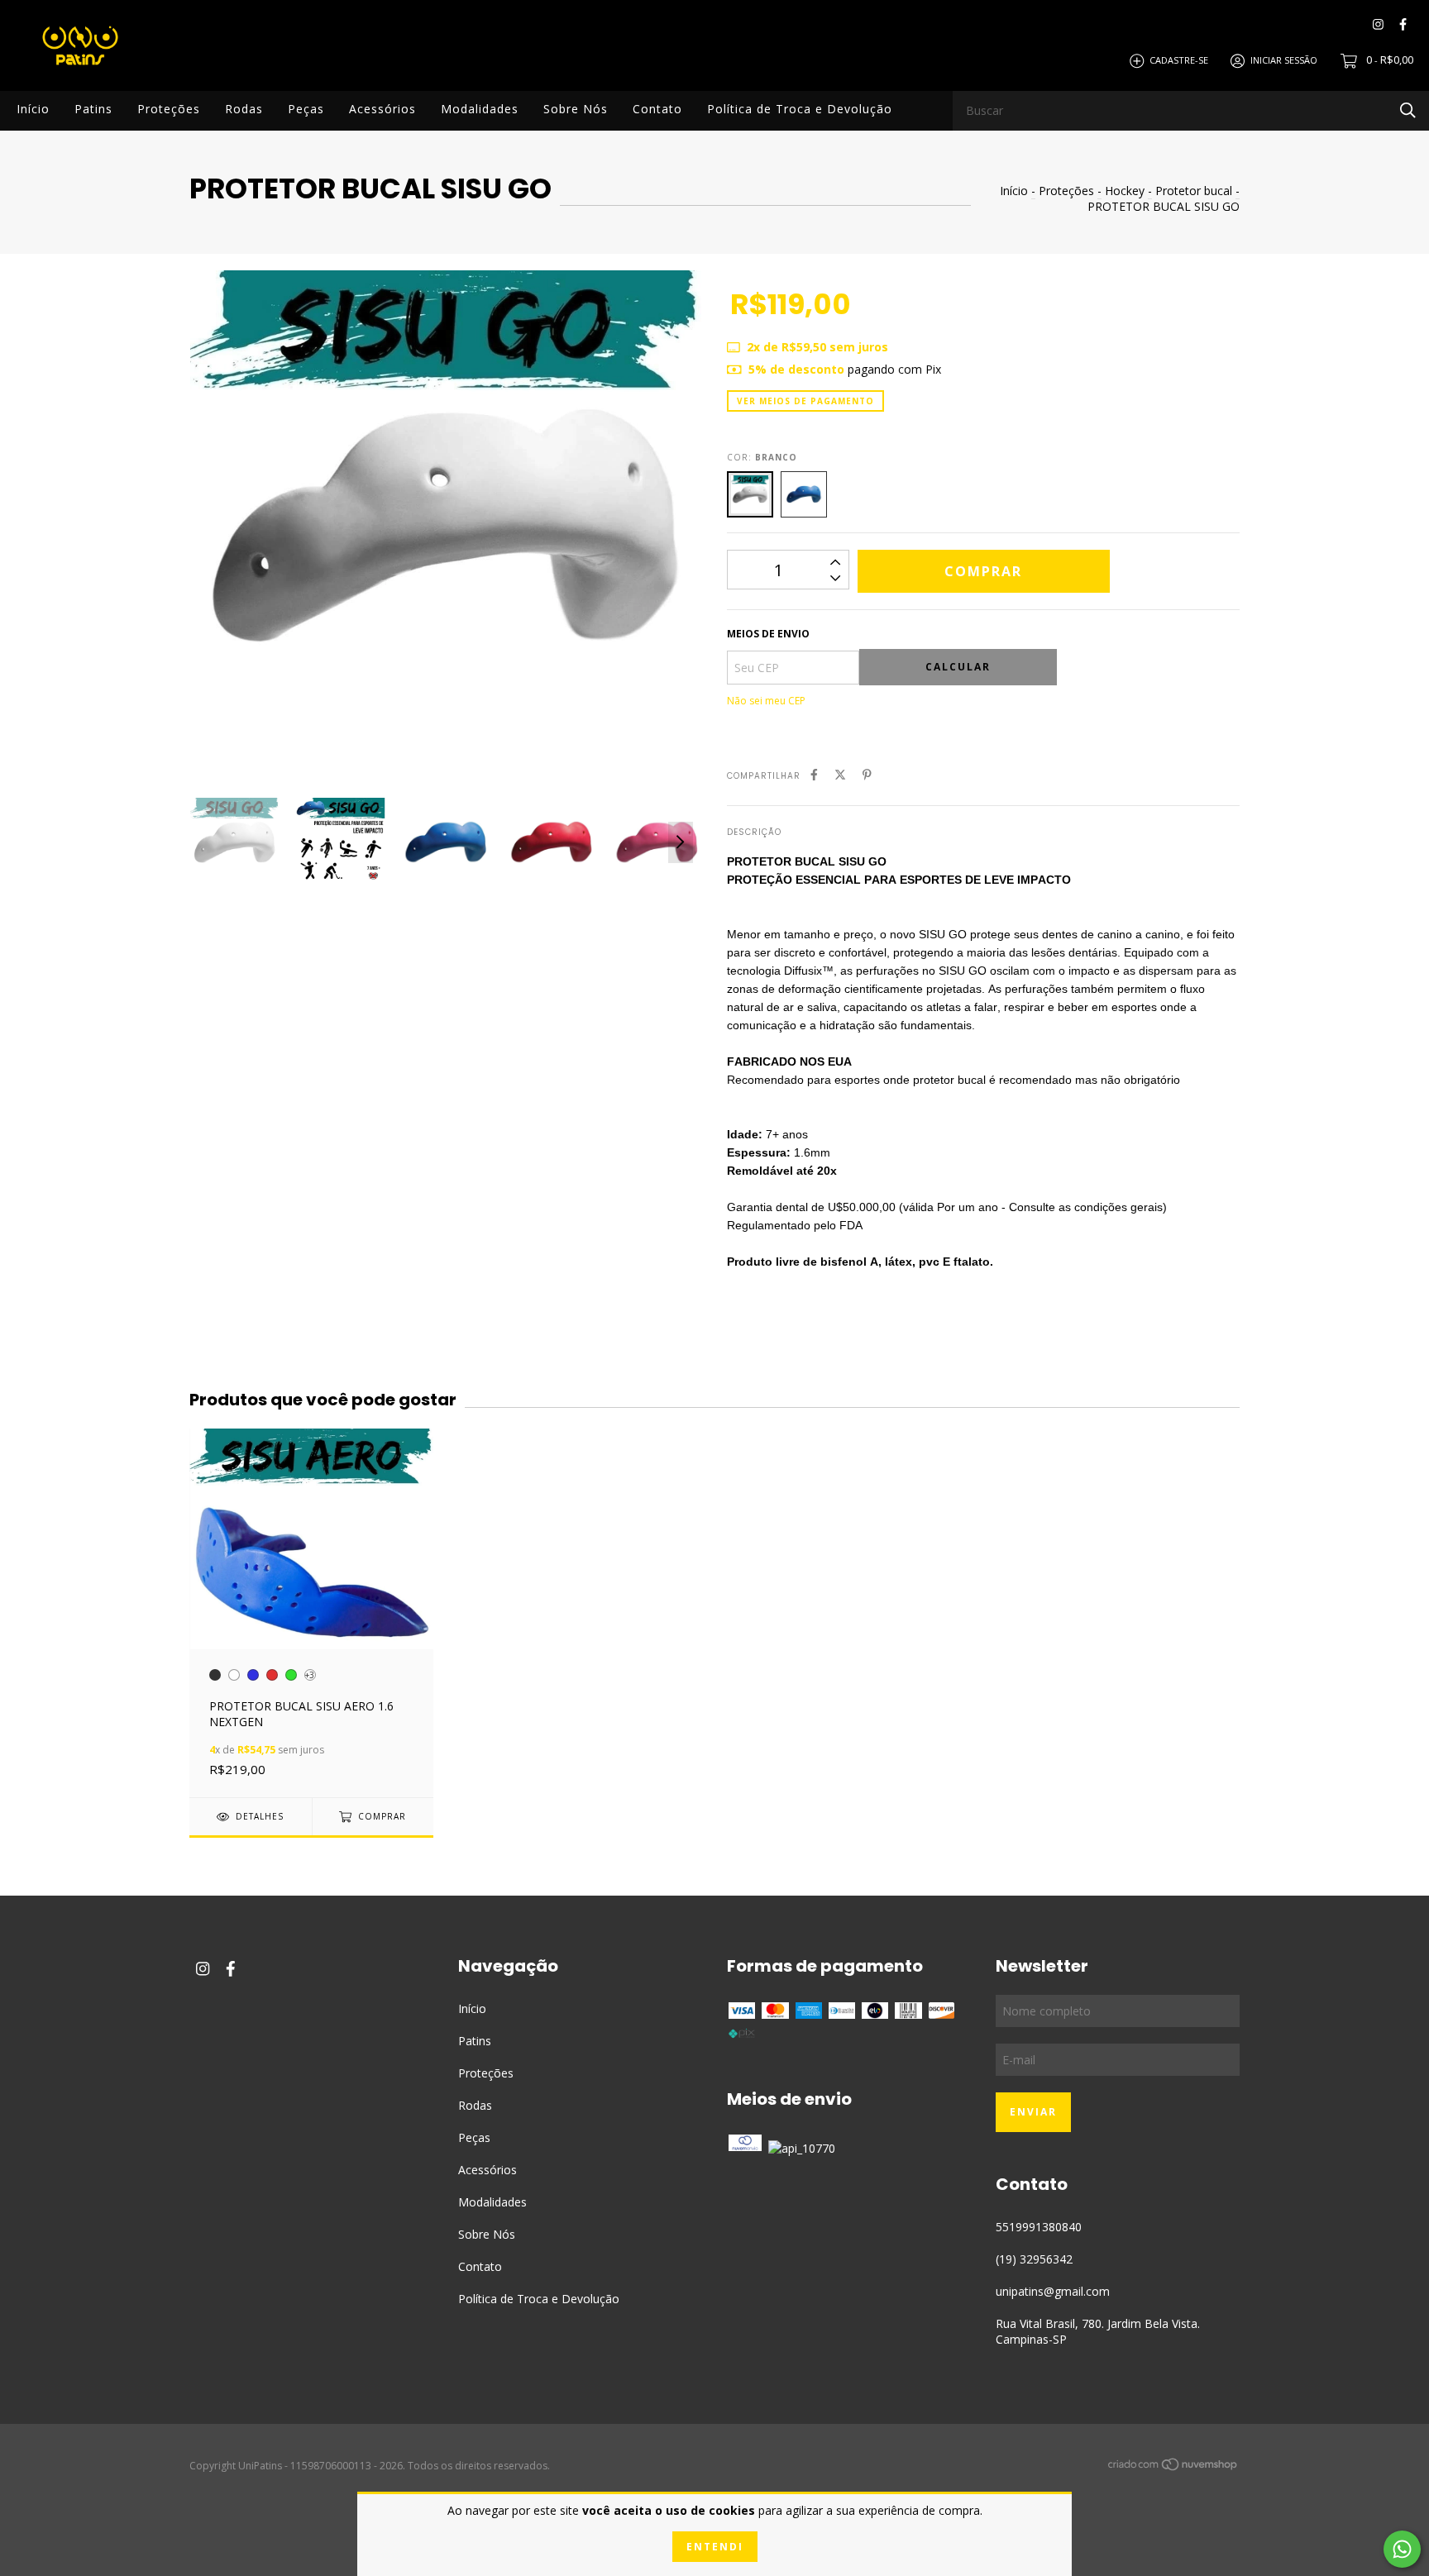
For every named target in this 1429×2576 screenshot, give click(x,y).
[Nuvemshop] (1173, 2467)
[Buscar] (1408, 110)
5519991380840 (1039, 2227)
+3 (310, 1675)
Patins (93, 109)
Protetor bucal (1194, 191)
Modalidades (480, 109)
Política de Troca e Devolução (800, 109)
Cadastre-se (1179, 60)
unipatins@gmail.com (1053, 2291)
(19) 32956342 (1034, 2259)
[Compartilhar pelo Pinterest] (867, 774)
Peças (306, 109)
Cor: (762, 457)
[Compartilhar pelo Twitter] (840, 774)
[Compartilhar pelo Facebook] (814, 774)
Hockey (1125, 191)
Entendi (715, 2547)
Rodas (244, 109)
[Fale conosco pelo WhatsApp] (1402, 2549)
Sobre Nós (576, 109)
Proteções (169, 109)
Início (33, 109)
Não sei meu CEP (766, 701)
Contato (657, 109)
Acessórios (382, 109)
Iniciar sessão (1284, 60)
